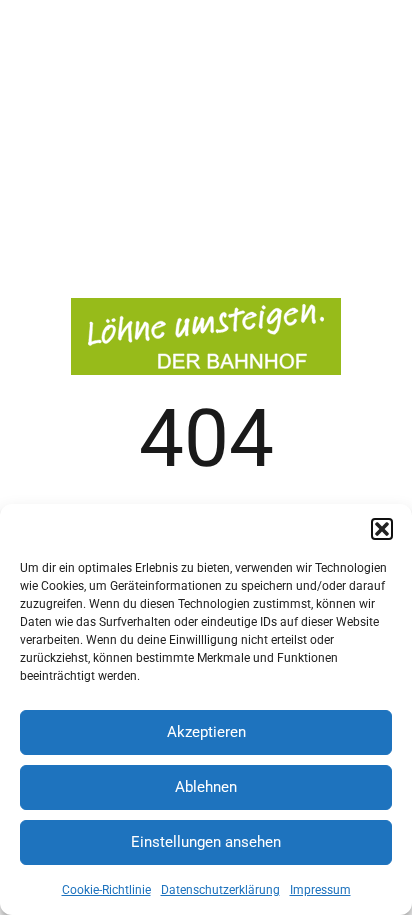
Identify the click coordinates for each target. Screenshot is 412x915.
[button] (382, 529)
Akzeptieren (206, 732)
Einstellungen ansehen (206, 842)
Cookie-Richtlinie (106, 890)
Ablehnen (206, 787)
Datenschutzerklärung (220, 890)
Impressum (320, 890)
